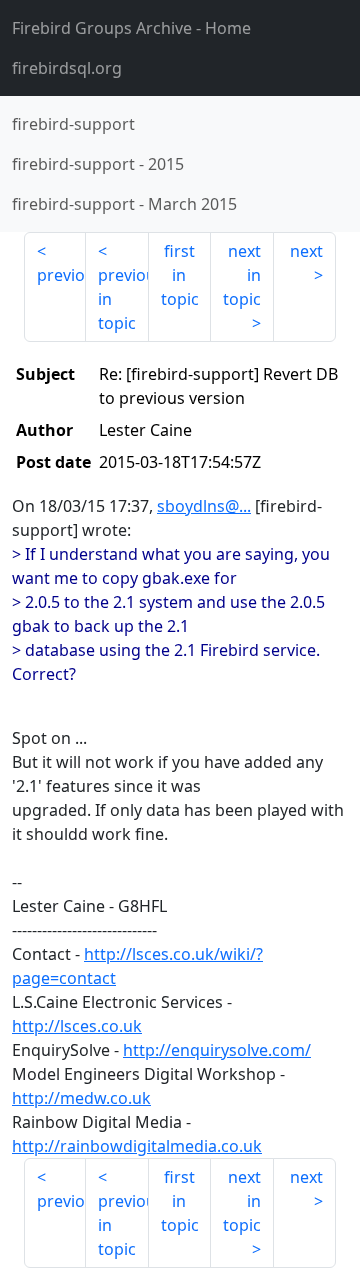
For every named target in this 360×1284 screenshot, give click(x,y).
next (306, 251)
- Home (131, 28)
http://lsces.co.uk (77, 1026)
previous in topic (123, 299)
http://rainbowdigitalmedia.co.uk (137, 1146)
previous (61, 275)
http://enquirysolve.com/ (217, 1050)
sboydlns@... (204, 506)
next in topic (242, 275)
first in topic (180, 275)
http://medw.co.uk (81, 1098)
